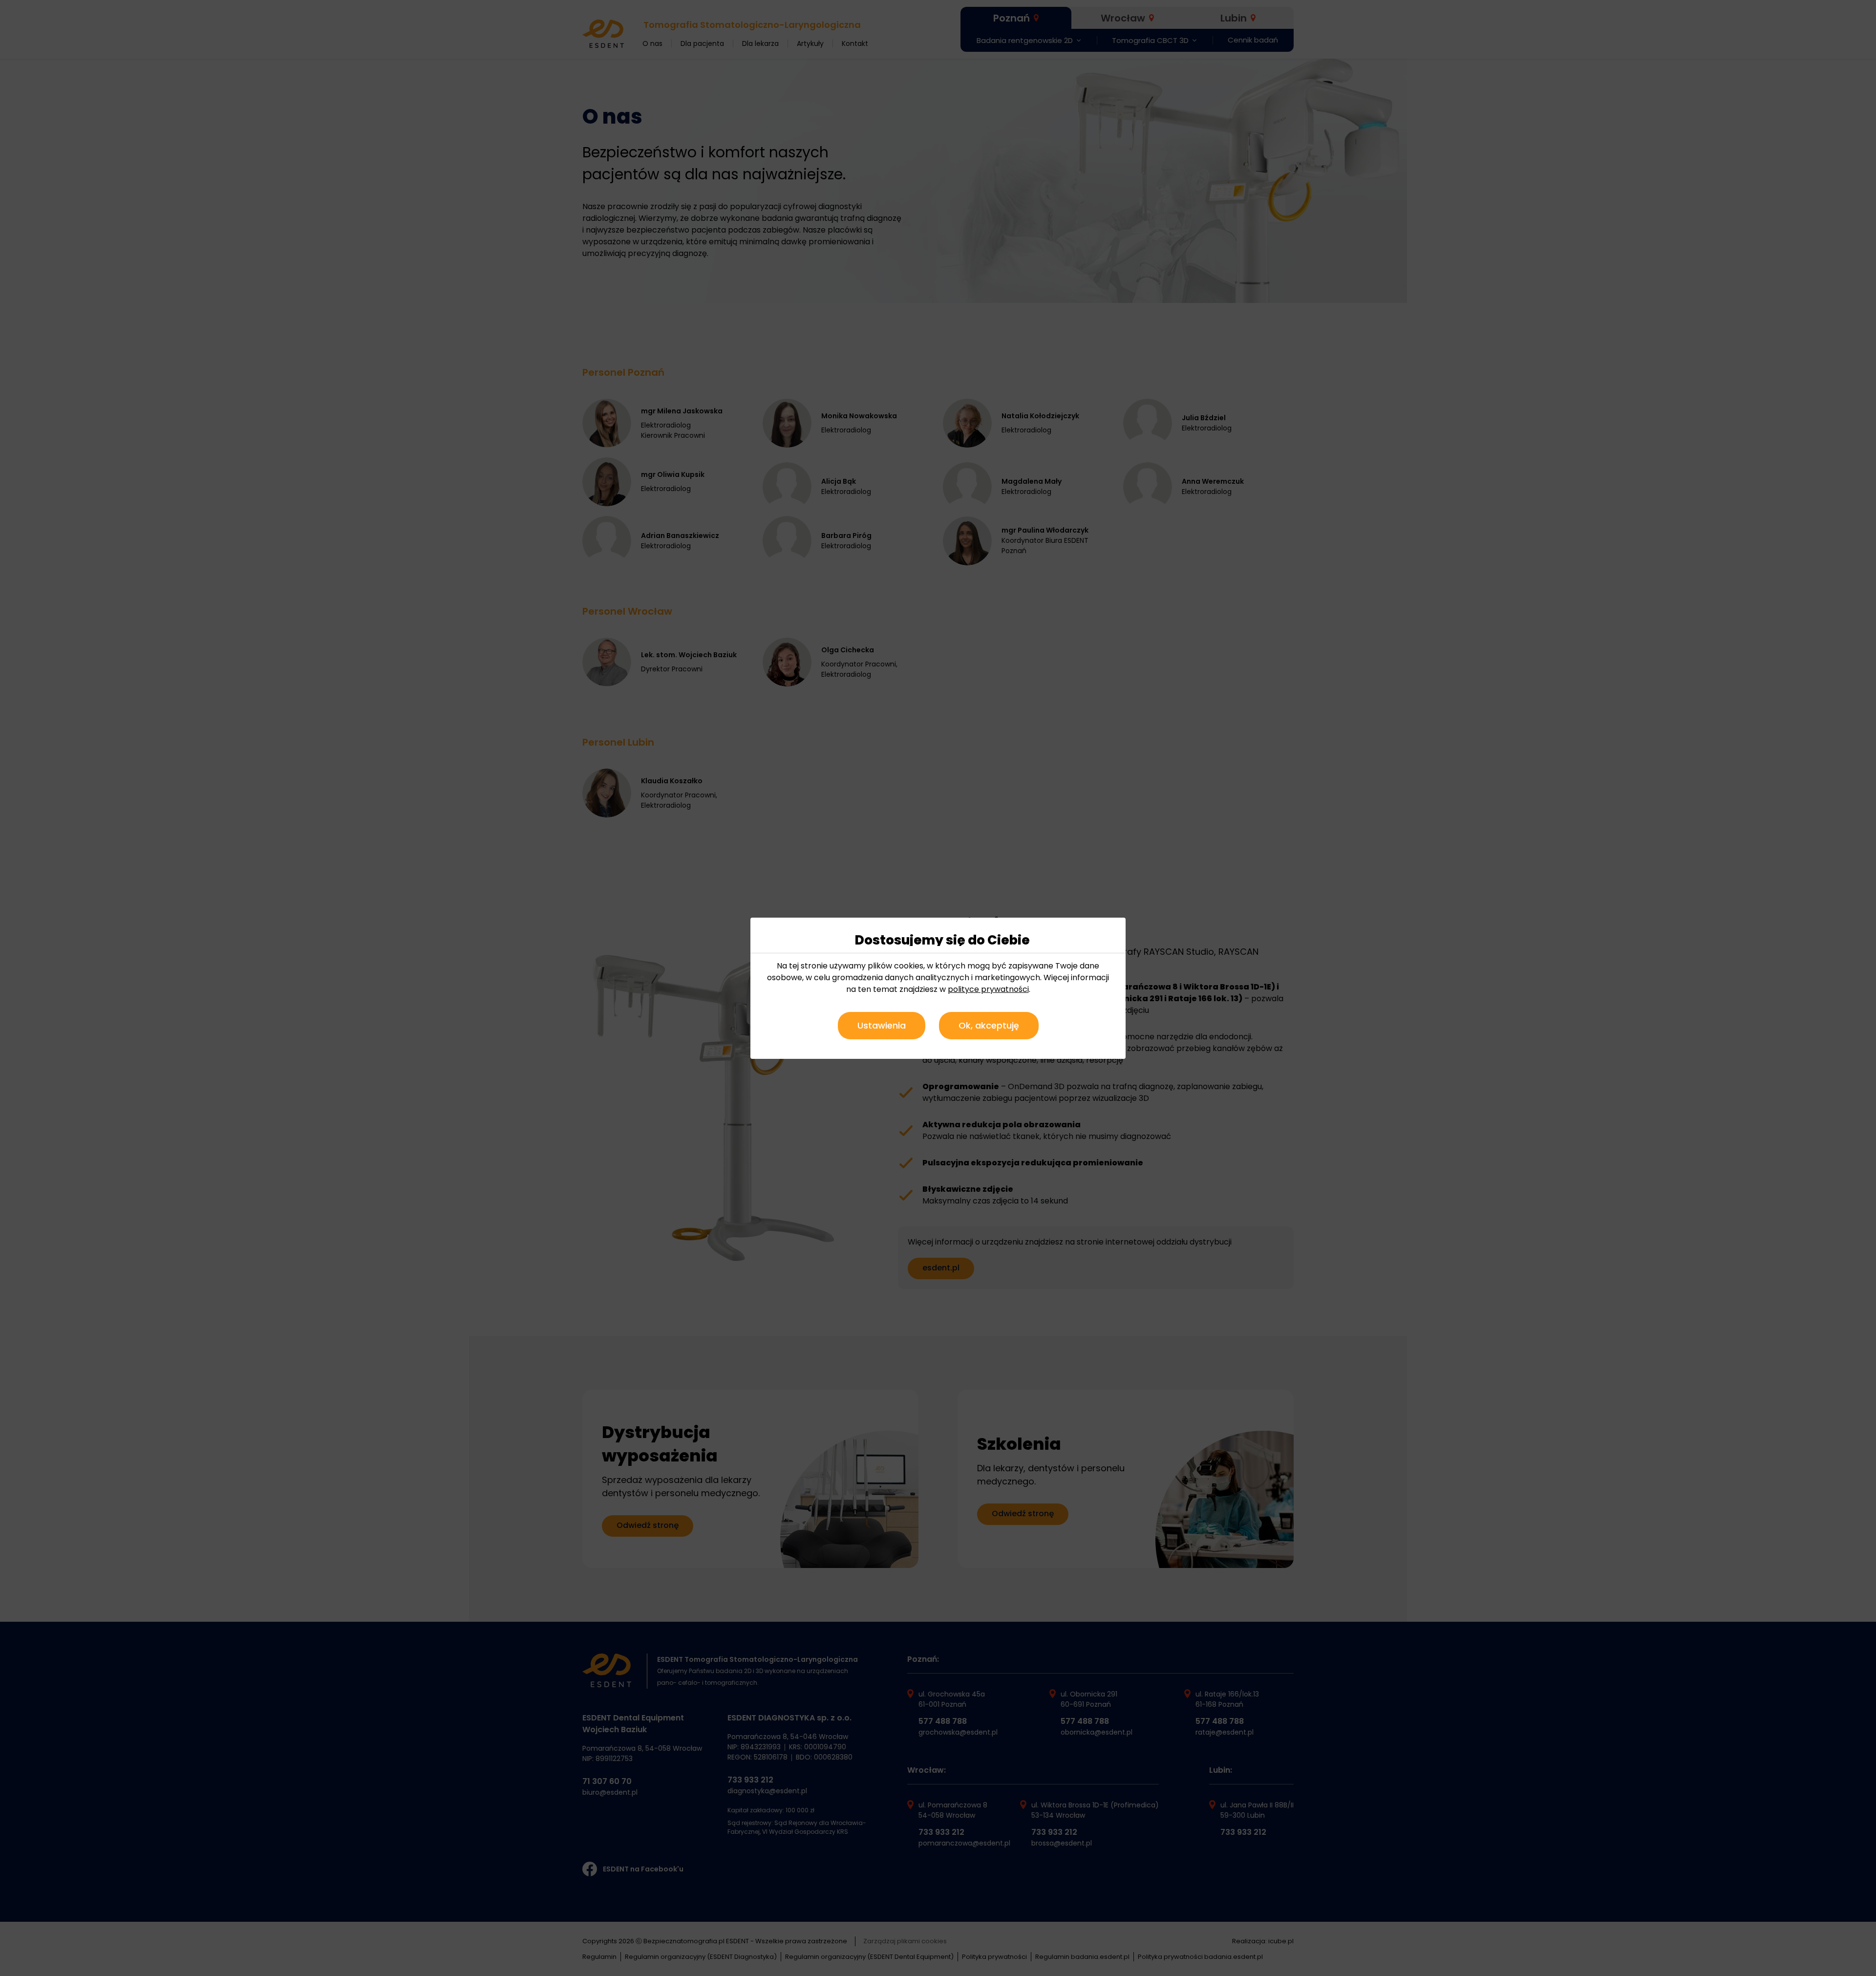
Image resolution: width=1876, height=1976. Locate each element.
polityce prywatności (988, 989)
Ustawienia (882, 1025)
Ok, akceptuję (989, 1025)
